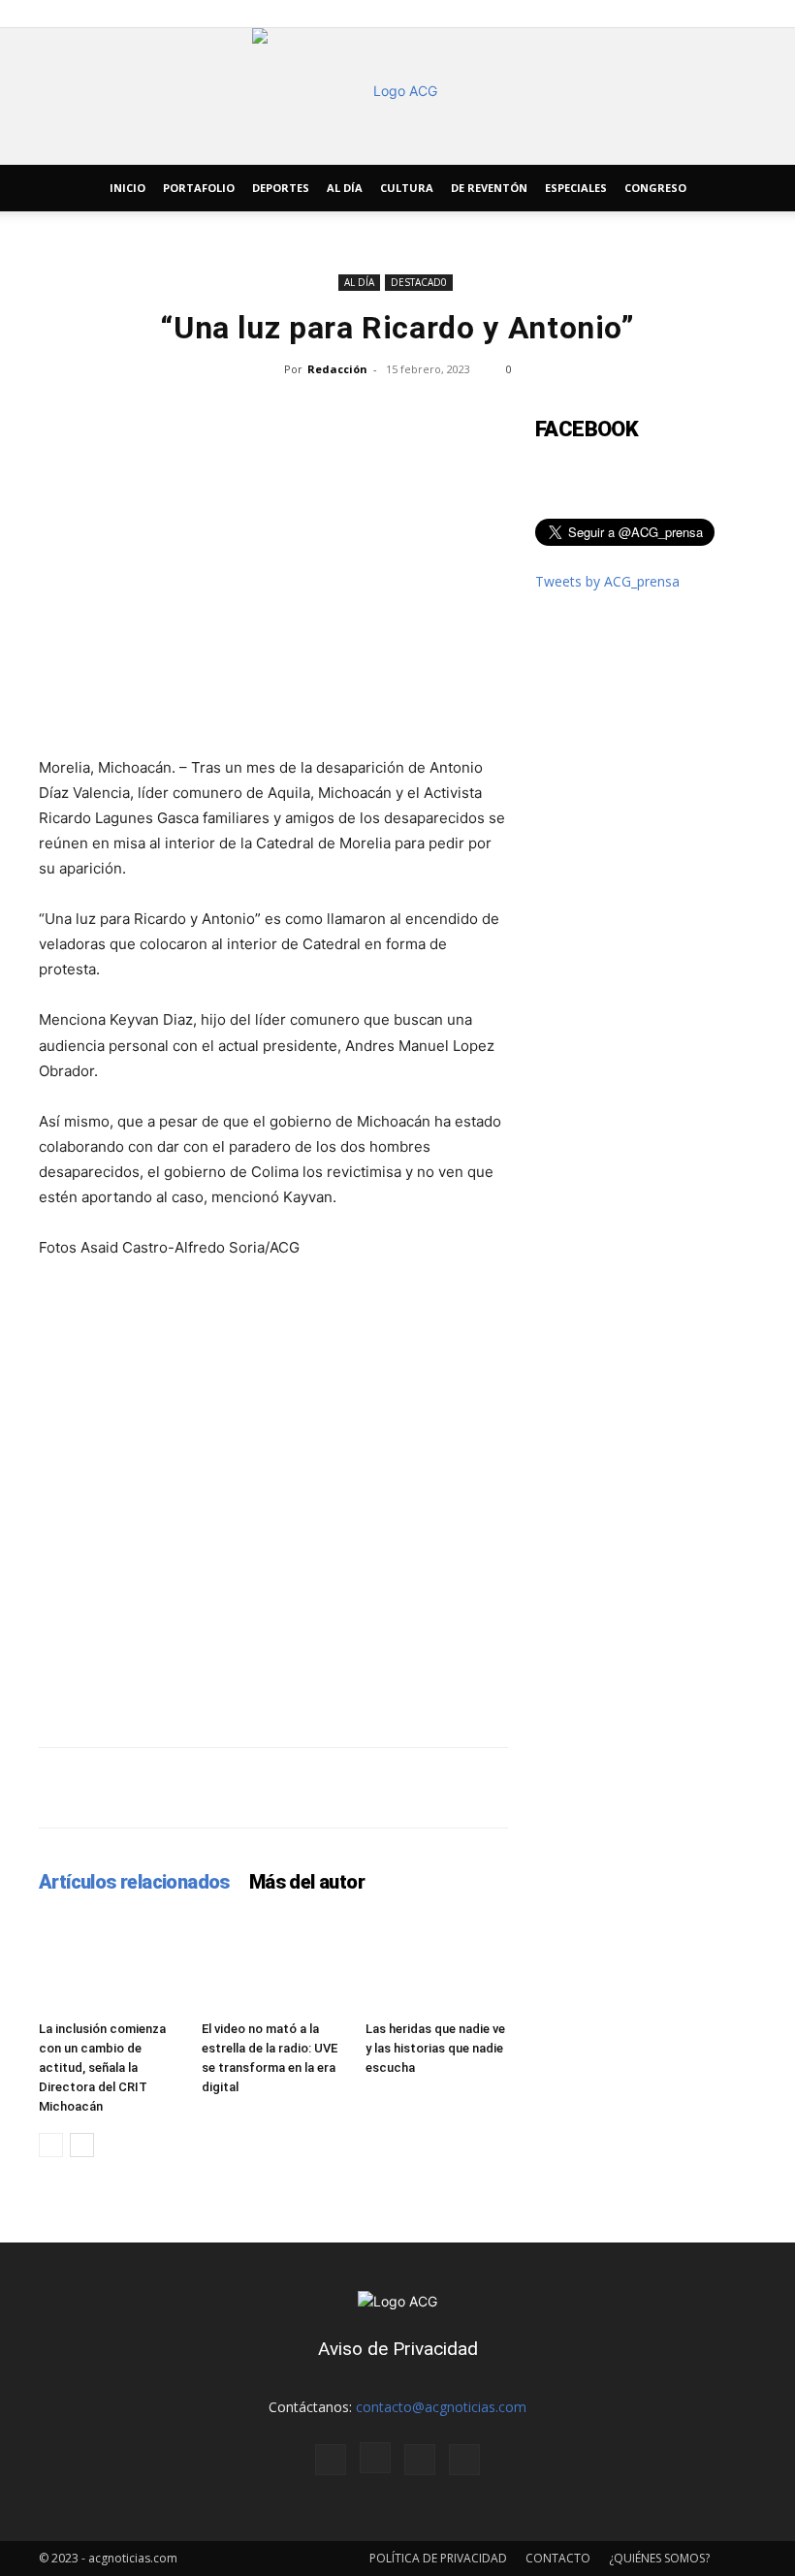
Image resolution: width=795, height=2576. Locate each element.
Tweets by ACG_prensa (607, 581)
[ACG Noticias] (397, 96)
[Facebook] (331, 2460)
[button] (733, 189)
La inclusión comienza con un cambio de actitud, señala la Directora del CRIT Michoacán (102, 2067)
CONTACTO (558, 2558)
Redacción (337, 369)
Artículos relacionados (134, 1882)
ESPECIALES (576, 188)
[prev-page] (51, 2145)
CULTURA (407, 188)
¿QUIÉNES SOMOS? (659, 2558)
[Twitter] (420, 2460)
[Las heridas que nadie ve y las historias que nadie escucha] (437, 1963)
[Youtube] (464, 2460)
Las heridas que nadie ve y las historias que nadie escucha (435, 2048)
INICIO (127, 188)
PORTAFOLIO (199, 188)
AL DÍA (345, 188)
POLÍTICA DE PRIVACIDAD (438, 2558)
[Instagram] (375, 2458)
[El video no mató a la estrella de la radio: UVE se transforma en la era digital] (273, 1963)
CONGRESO (655, 188)
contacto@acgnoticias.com (441, 2407)
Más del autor (307, 1882)
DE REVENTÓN (489, 188)
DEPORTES (281, 188)
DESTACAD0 (419, 282)
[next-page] (82, 2145)
